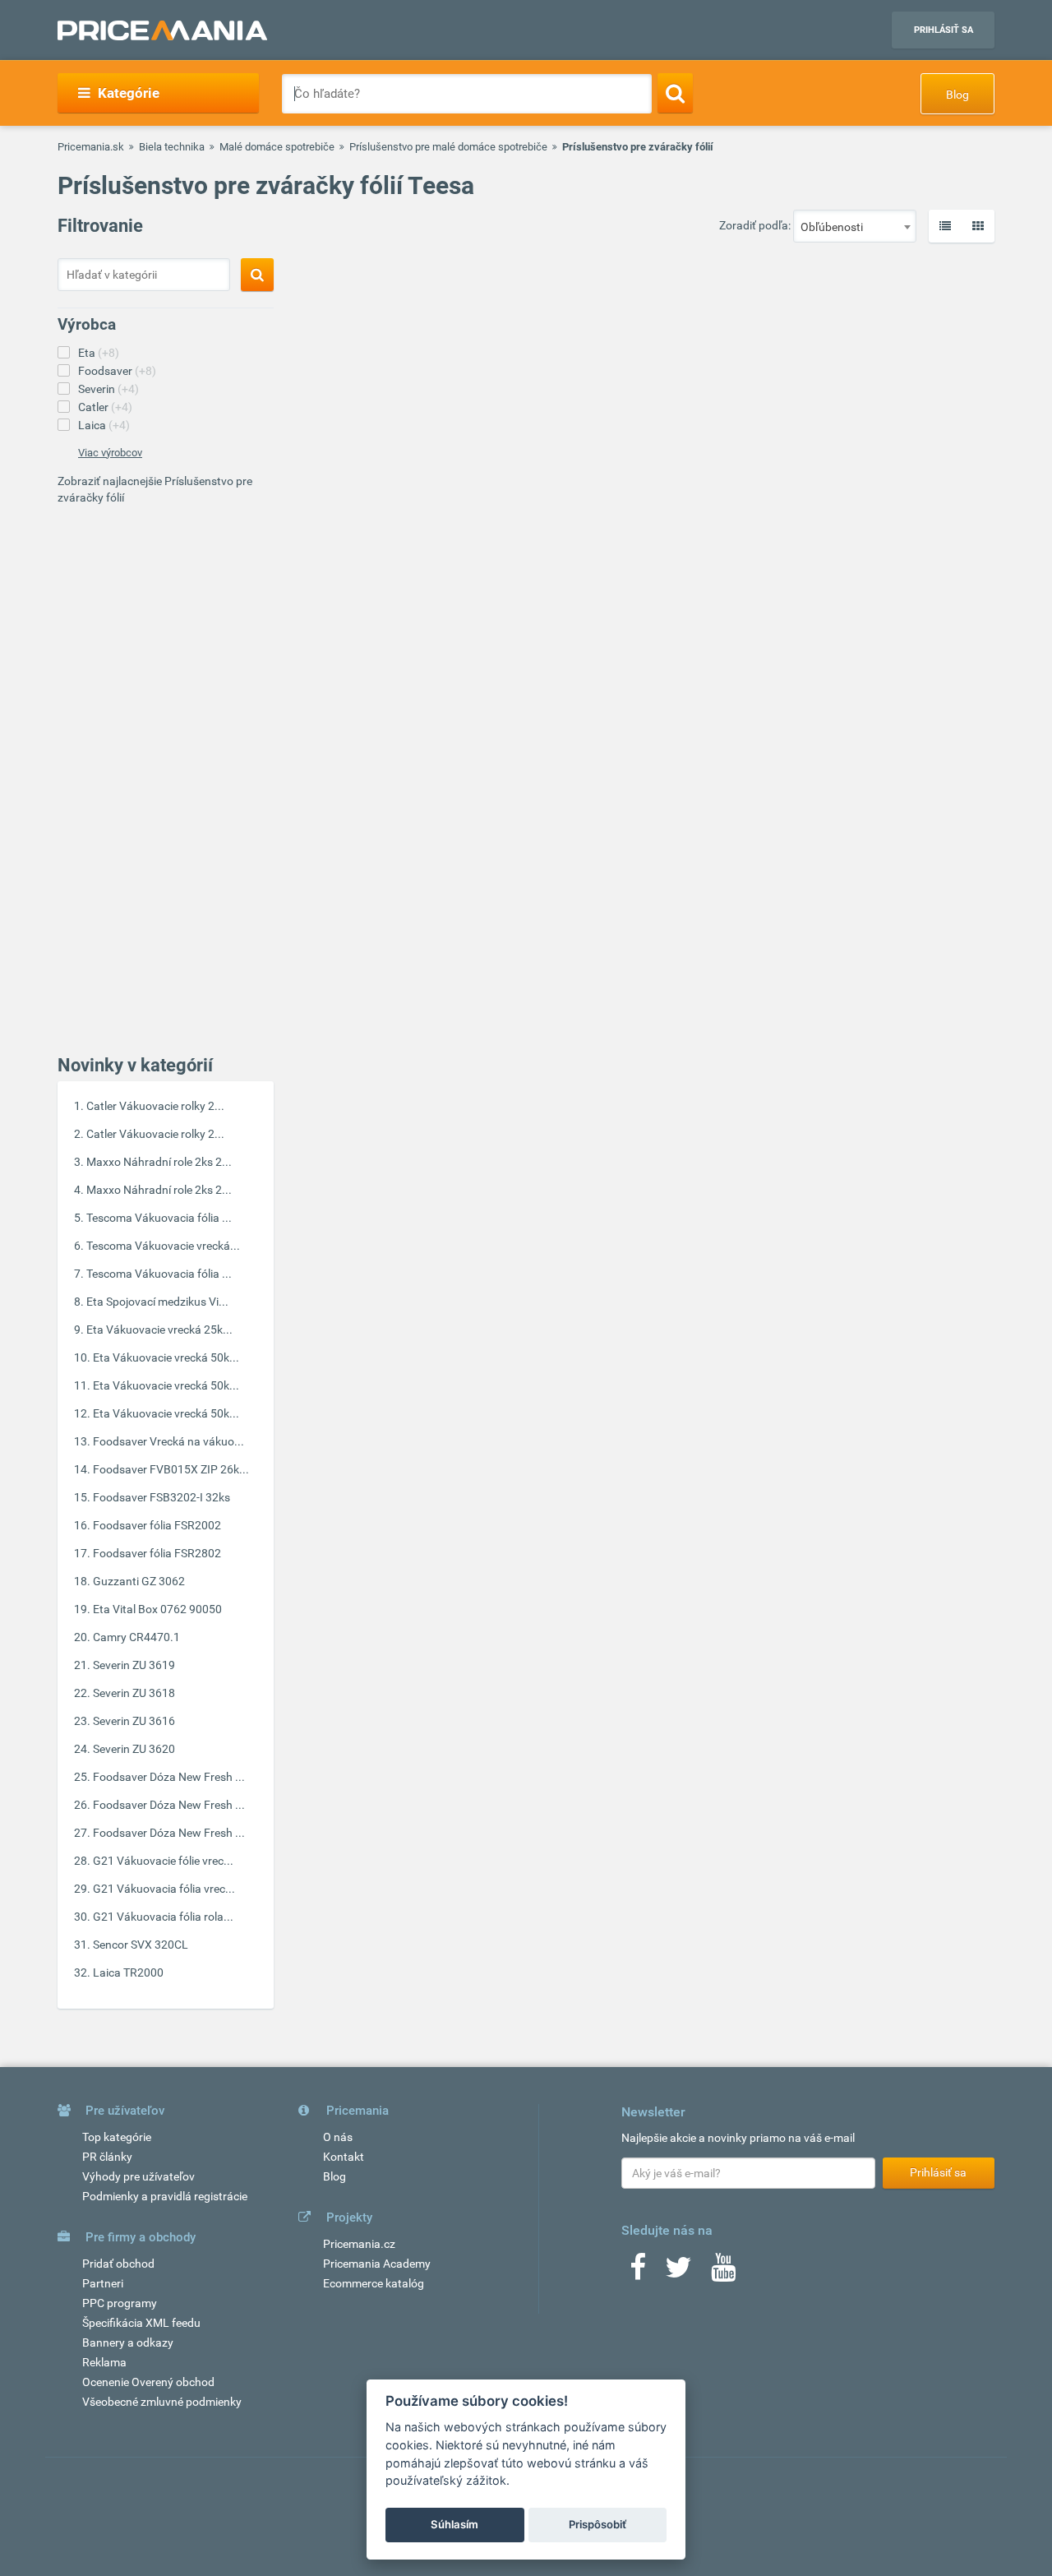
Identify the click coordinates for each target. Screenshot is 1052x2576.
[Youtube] (723, 2273)
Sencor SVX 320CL (141, 1945)
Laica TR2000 (128, 1972)
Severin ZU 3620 (134, 1749)
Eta (99, 353)
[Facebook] (638, 2273)
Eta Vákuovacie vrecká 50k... (166, 1357)
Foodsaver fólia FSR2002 (157, 1525)
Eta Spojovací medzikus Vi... (157, 1302)
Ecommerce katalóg (374, 2283)
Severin (108, 389)
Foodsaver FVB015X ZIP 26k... (171, 1469)
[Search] (675, 93)
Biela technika (172, 147)
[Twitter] (678, 2273)
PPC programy (120, 2303)
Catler (105, 407)
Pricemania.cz (359, 2244)
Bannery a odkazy (128, 2342)
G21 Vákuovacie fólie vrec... (163, 1861)
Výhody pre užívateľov (138, 2176)
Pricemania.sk (91, 147)
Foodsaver (117, 371)
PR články (107, 2157)
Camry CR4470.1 (136, 1637)
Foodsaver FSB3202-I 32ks (161, 1497)
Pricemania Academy (377, 2264)
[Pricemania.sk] (162, 30)
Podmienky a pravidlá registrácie (165, 2196)
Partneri (103, 2283)
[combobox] (855, 226)
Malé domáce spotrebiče (277, 147)
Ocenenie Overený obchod (148, 2382)
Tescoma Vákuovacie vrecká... (163, 1246)
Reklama (104, 2362)
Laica (104, 425)
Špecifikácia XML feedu (141, 2323)
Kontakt (344, 2157)
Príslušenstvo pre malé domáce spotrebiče (448, 147)
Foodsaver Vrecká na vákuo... (168, 1441)
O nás (338, 2137)
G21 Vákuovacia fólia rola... (163, 1917)
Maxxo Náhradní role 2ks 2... (159, 1162)
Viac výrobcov (110, 453)
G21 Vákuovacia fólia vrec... (164, 1889)
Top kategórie (117, 2137)
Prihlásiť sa (944, 30)
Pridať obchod (118, 2264)
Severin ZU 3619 (134, 1665)
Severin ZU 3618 (134, 1693)
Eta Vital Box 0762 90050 (157, 1609)
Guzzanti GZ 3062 (139, 1581)
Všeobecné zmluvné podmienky (162, 2402)
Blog (957, 95)
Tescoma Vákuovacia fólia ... (159, 1218)
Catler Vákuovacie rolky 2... (155, 1106)
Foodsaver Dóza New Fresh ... (169, 1777)
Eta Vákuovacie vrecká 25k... (159, 1330)
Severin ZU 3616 (134, 1721)
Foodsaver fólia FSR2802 (157, 1553)
